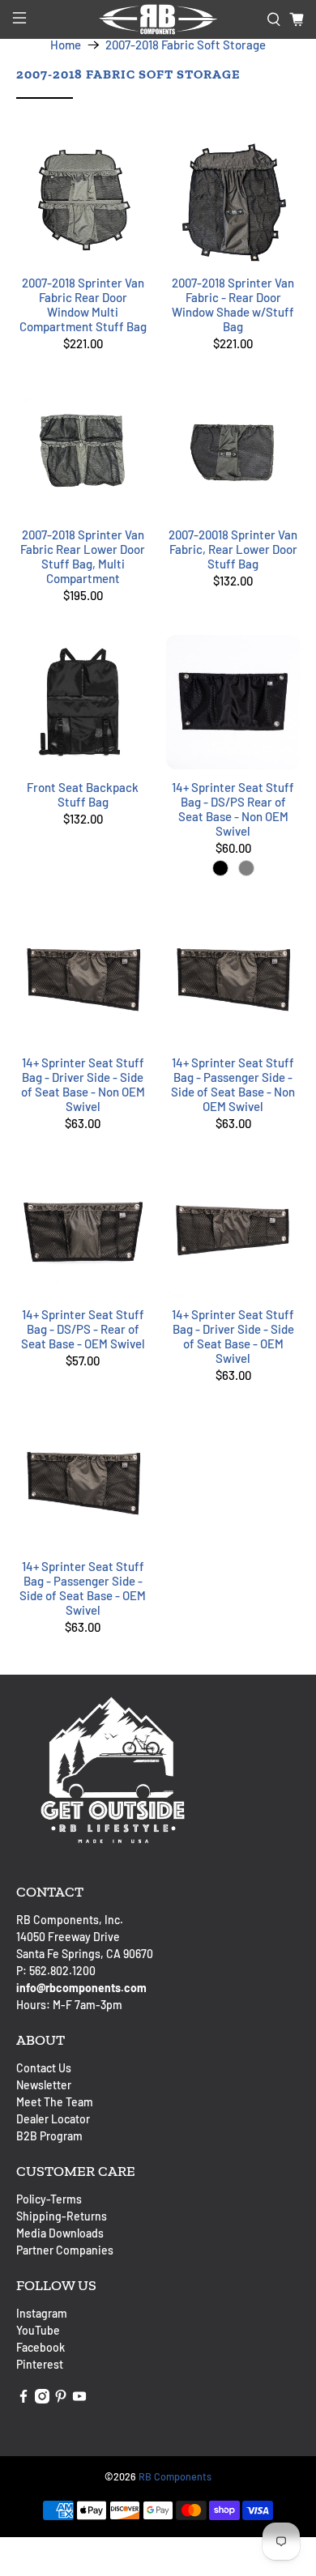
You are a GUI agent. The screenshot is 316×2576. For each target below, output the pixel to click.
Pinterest (40, 2364)
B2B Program (49, 2136)
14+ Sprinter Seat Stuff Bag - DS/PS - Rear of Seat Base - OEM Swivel (83, 1329)
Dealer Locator (53, 2119)
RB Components (175, 2476)
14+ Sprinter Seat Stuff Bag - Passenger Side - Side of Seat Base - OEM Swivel (83, 1588)
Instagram (42, 2313)
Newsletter (44, 2085)
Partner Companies (65, 2250)
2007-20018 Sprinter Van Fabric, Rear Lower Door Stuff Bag (233, 549)
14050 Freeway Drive (68, 1937)
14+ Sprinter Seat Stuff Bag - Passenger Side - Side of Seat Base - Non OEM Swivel (233, 1084)
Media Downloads (60, 2233)
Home (66, 45)
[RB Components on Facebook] (23, 2399)
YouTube (38, 2330)
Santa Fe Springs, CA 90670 (85, 1954)
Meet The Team (55, 2102)
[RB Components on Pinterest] (61, 2399)
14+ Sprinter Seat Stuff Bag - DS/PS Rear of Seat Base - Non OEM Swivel (233, 809)
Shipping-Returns (62, 2216)
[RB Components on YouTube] (79, 2399)
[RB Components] (158, 19)
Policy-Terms (49, 2199)
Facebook (41, 2347)
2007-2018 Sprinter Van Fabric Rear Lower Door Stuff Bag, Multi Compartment (83, 556)
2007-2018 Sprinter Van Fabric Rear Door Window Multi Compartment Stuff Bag (83, 304)
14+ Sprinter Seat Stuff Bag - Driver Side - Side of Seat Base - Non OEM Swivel (83, 1084)
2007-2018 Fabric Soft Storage (186, 45)
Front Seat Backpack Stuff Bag (83, 794)
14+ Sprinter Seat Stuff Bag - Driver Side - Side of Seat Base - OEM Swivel (233, 1336)
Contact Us (44, 2068)
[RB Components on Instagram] (42, 2399)
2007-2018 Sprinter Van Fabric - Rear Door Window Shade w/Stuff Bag (233, 304)
